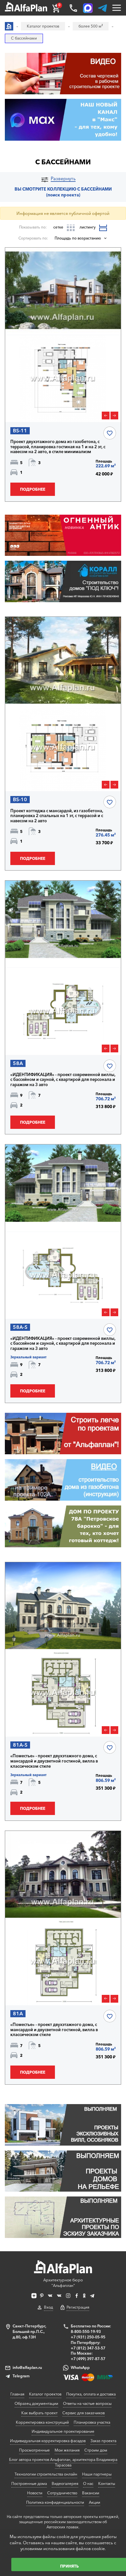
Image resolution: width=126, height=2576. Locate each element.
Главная (17, 2394)
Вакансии (91, 2493)
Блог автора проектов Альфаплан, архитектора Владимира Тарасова (63, 2462)
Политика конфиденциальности (55, 2502)
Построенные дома (29, 2483)
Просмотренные (34, 2450)
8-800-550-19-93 (86, 2331)
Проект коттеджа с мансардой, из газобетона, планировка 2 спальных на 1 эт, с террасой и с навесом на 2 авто (57, 816)
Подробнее (33, 489)
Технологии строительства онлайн (46, 2474)
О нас (88, 2483)
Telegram (21, 2376)
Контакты (107, 2483)
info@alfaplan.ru (27, 2367)
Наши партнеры (97, 2474)
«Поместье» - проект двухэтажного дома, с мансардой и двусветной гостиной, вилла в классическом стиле (54, 1761)
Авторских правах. (63, 2527)
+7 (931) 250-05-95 (88, 2337)
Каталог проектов (45, 2394)
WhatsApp (80, 2367)
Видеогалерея (65, 2483)
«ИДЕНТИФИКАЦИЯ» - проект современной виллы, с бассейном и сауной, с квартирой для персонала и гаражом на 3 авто (63, 1080)
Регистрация (78, 2307)
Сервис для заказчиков (84, 2413)
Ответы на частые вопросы (87, 2403)
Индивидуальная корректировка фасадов (48, 2441)
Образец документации (36, 2403)
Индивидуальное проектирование (63, 2431)
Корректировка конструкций (42, 2422)
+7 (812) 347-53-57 (88, 2348)
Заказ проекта (103, 2441)
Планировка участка (92, 2422)
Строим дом (96, 2450)
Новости (35, 2493)
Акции (94, 2502)
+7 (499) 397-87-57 (88, 2359)
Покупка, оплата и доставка (91, 2394)
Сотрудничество (62, 2493)
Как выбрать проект (39, 2413)
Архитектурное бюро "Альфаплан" (63, 2283)
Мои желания (67, 2450)
